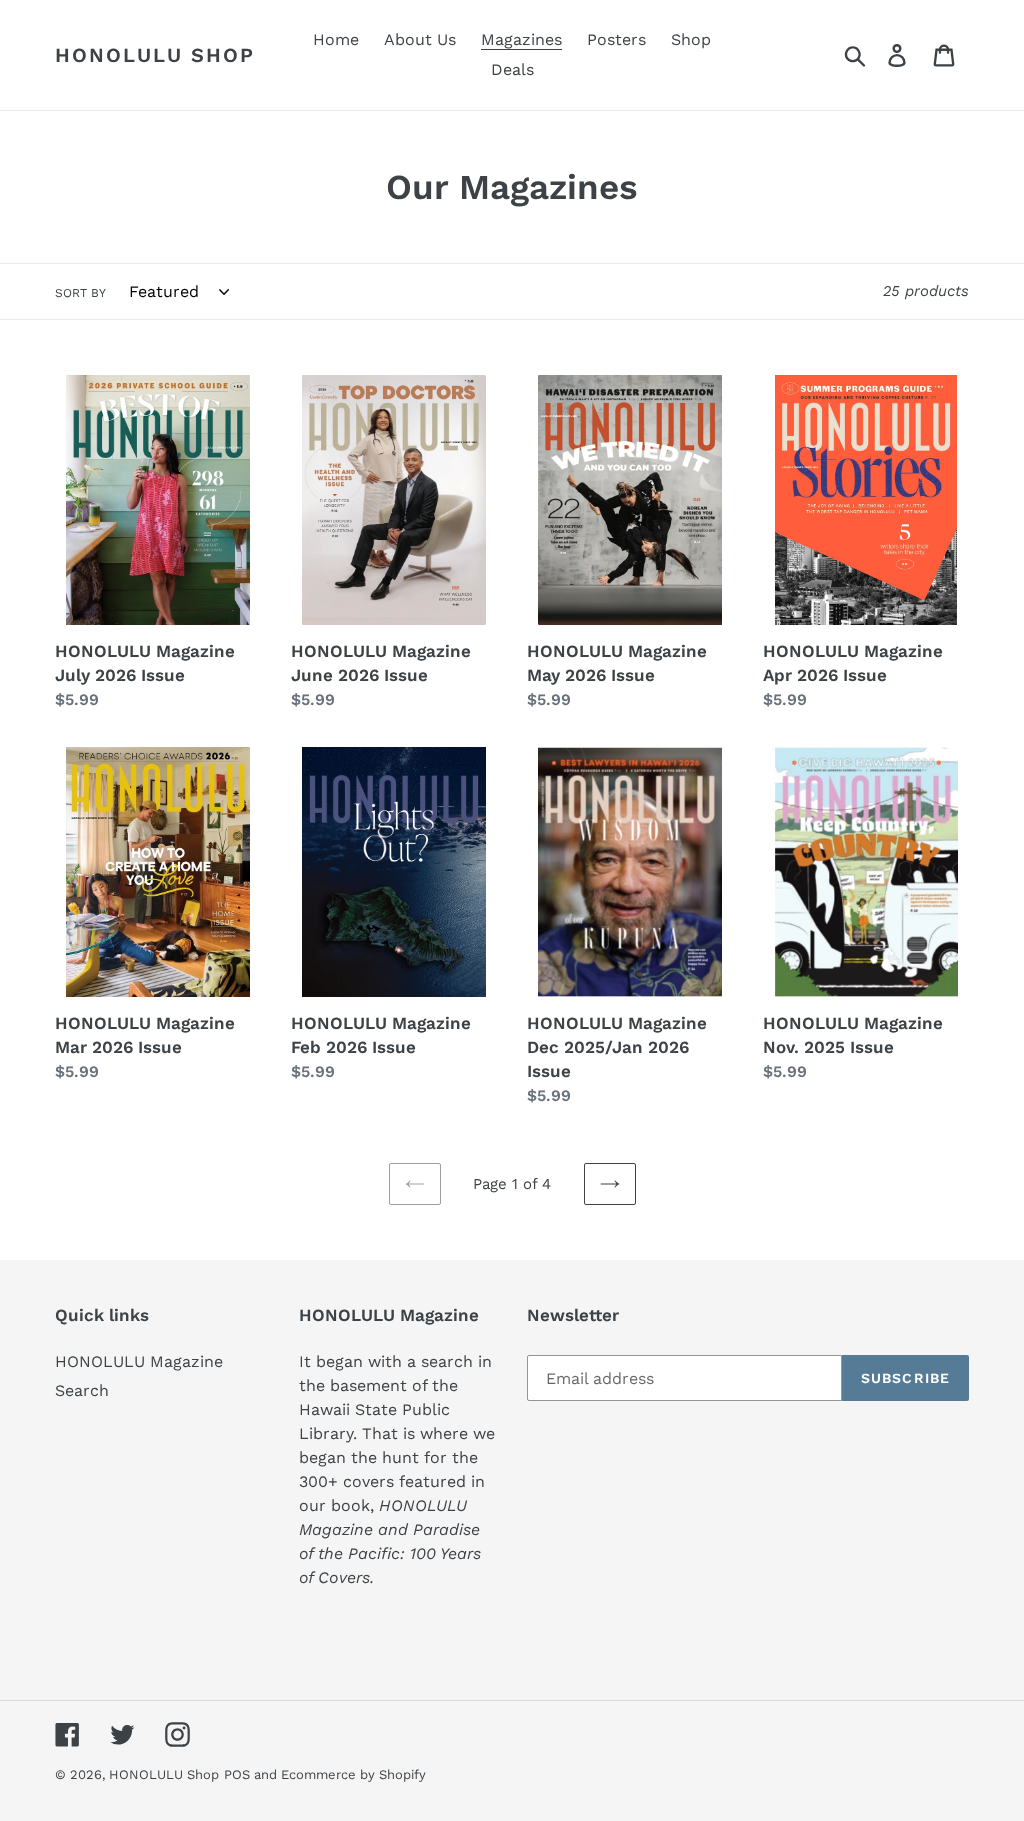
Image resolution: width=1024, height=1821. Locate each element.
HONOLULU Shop (155, 55)
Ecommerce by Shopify (353, 1774)
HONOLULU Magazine (139, 1361)
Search (82, 1390)
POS (237, 1774)
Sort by (80, 293)
